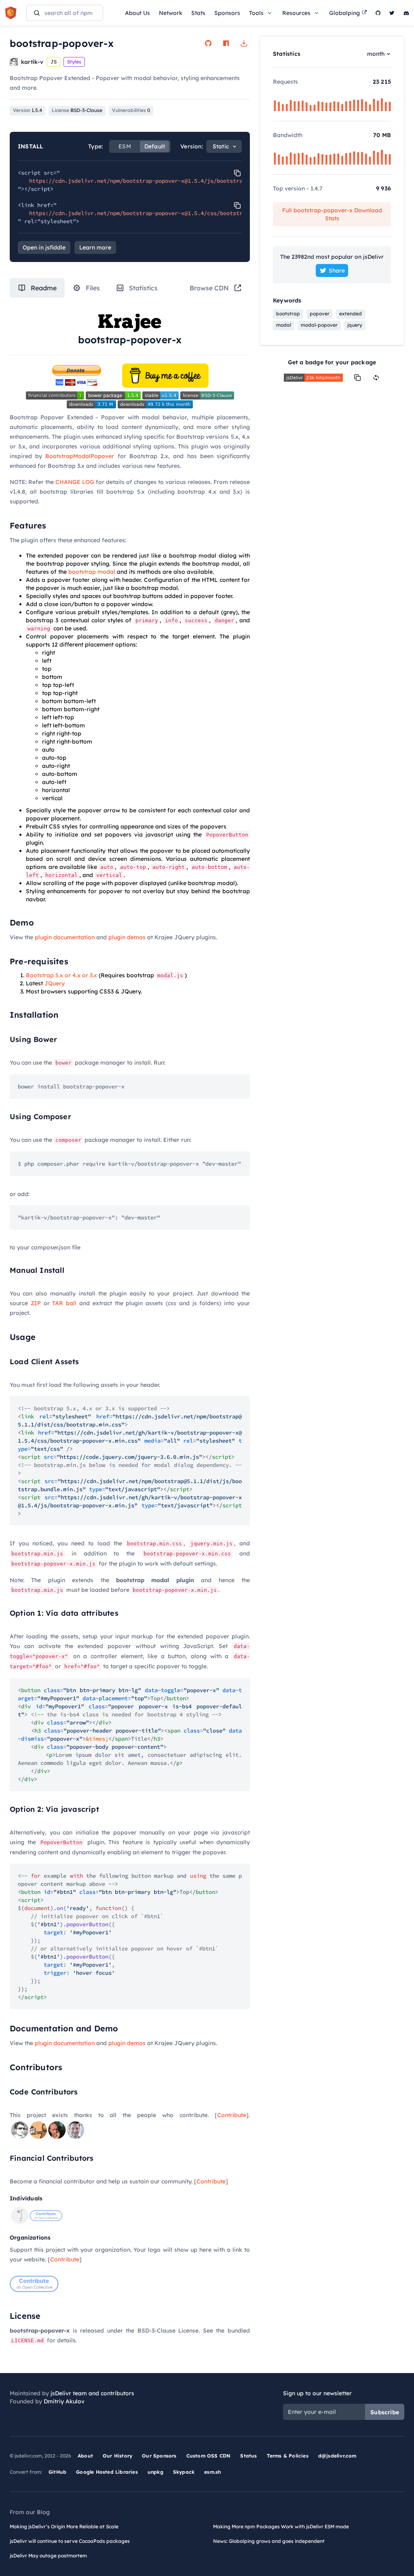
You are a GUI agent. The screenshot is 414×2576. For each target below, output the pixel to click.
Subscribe (385, 2412)
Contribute (232, 2115)
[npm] (226, 43)
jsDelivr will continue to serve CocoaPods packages (70, 2541)
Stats (198, 13)
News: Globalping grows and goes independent (269, 2541)
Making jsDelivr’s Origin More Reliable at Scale (64, 2526)
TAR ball (64, 1303)
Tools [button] (256, 13)
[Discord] (406, 13)
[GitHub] (378, 13)
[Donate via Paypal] (76, 374)
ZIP (36, 1303)
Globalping (344, 13)
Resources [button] (296, 13)
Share (337, 270)
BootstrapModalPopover (80, 456)
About (85, 2456)
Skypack (184, 2472)
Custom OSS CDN (209, 2456)
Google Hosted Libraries (107, 2472)
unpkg (155, 2472)
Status (248, 2456)
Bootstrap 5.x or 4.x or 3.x (61, 975)
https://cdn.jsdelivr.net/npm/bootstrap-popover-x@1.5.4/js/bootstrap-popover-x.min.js (165, 181)
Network (171, 13)
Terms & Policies (288, 2456)
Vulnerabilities (131, 110)
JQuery (55, 983)
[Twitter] (392, 13)
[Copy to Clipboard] (237, 173)
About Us (137, 13)
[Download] (244, 43)
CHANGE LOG (75, 482)
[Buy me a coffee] (165, 374)
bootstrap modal (92, 572)
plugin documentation (65, 937)
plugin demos (127, 937)
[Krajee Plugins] (130, 322)
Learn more (95, 247)
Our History (117, 2456)
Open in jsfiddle (44, 247)
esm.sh (212, 2472)
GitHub (57, 2472)
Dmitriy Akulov (64, 2401)
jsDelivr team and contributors (92, 2393)
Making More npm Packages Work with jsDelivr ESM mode (281, 2526)
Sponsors (227, 13)
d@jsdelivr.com (337, 2456)
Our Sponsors (159, 2456)
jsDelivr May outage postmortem (48, 2556)
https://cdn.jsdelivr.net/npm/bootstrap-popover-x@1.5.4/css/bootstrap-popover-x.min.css (168, 213)
